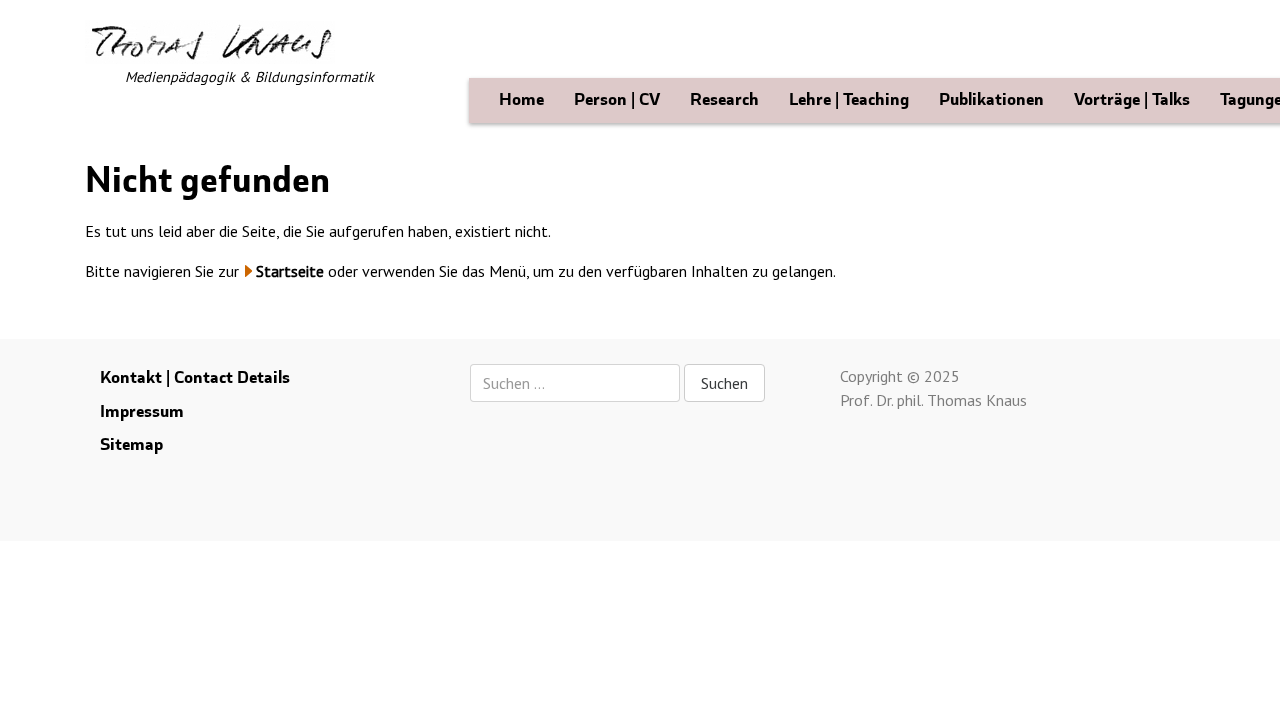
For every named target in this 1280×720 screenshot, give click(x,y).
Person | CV (617, 99)
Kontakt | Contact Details (195, 377)
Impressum (142, 411)
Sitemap (131, 444)
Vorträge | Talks (1132, 99)
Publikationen (991, 99)
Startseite (290, 271)
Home (521, 99)
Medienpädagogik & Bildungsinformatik (249, 76)
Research (724, 99)
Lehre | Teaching (849, 99)
